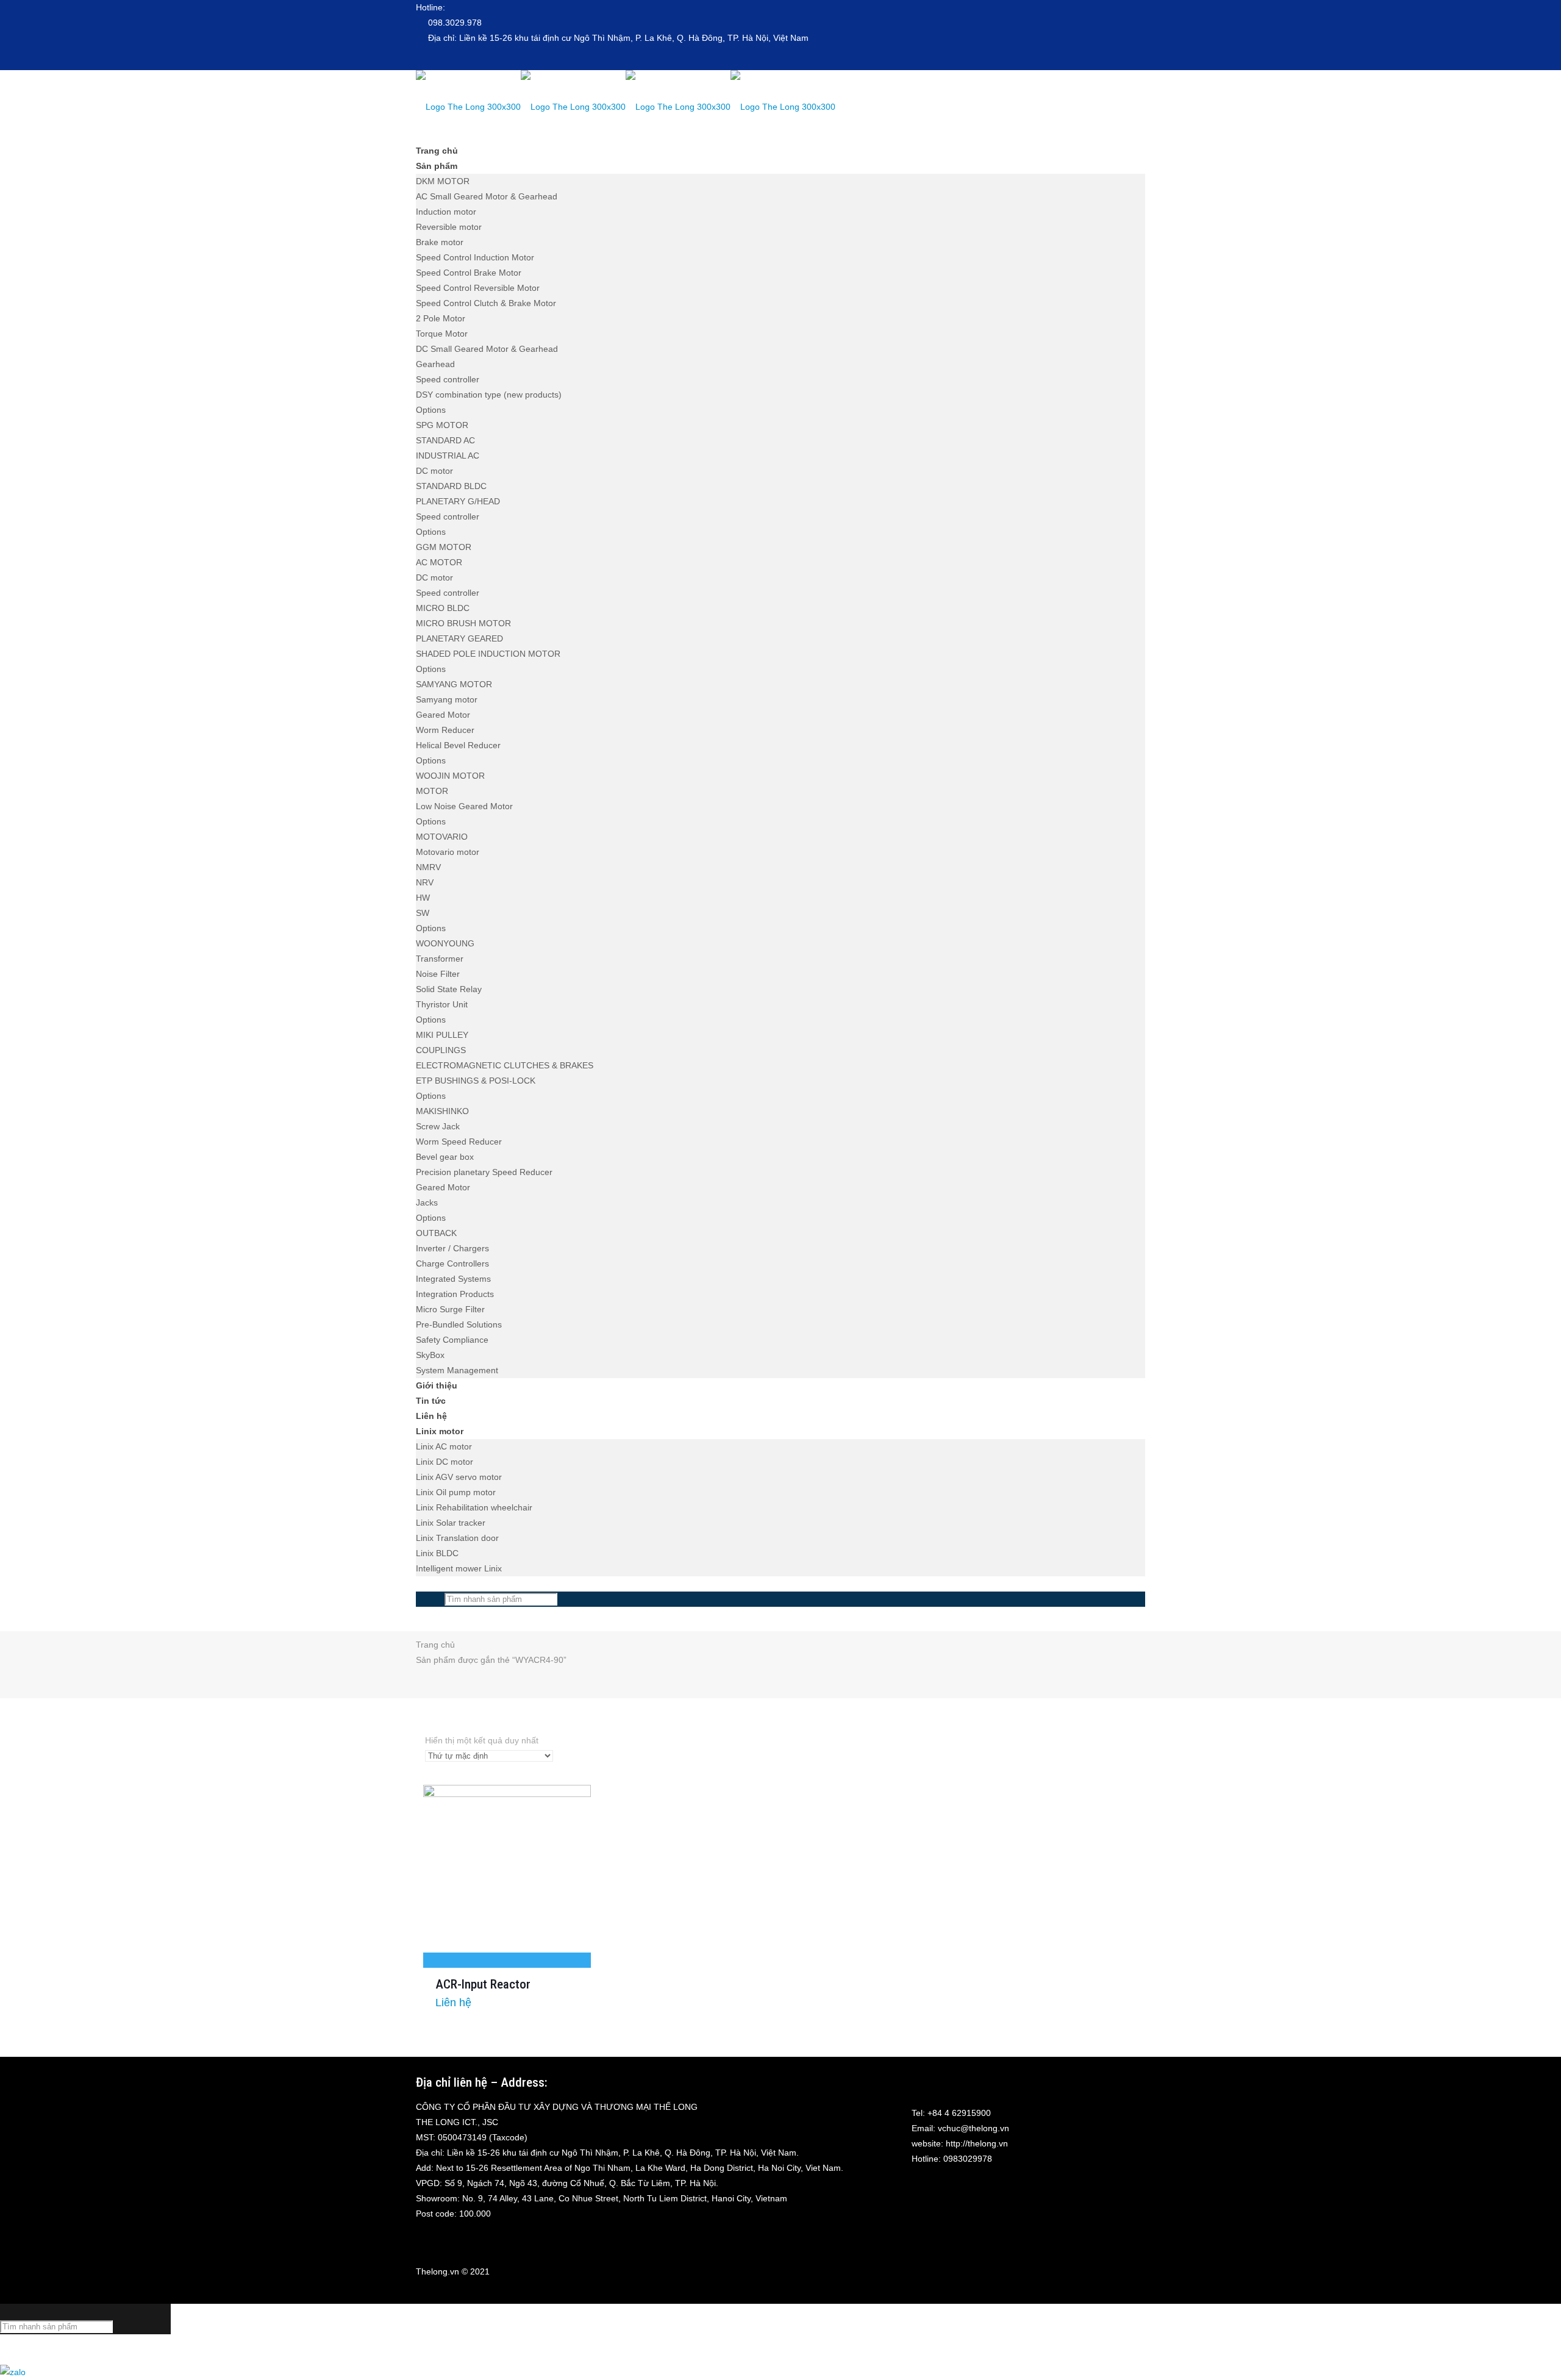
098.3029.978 (455, 23)
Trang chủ (435, 1645)
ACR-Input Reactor (483, 1984)
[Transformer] (626, 107)
